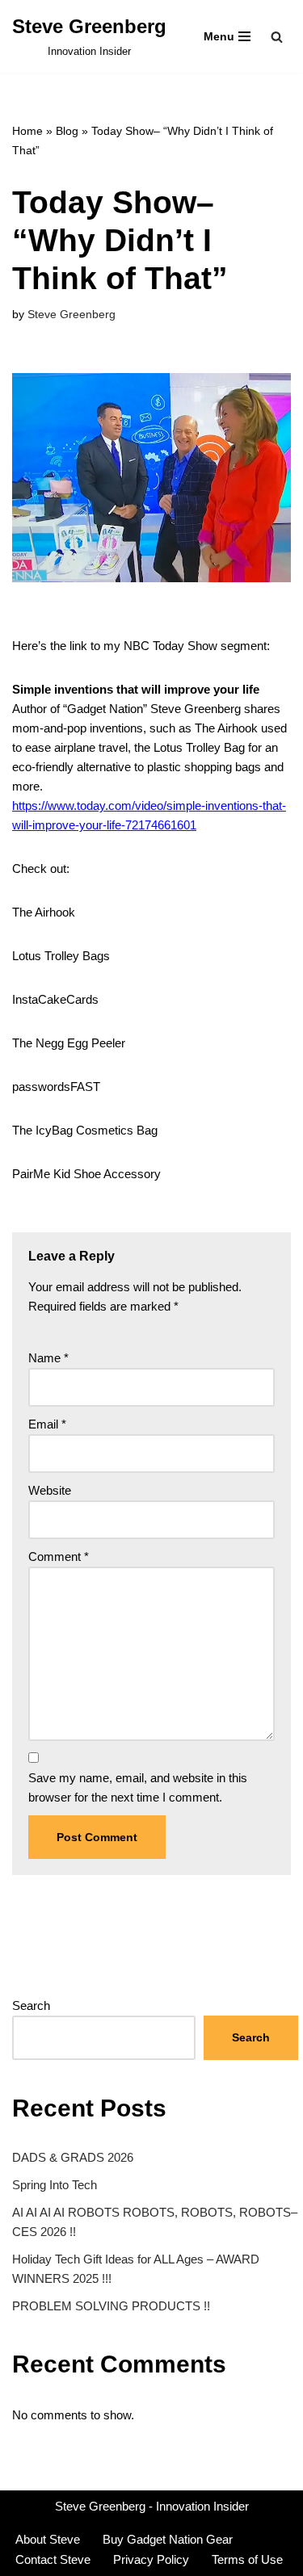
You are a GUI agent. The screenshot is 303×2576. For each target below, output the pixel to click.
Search (31, 2005)
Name (48, 1358)
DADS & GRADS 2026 (73, 2157)
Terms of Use (247, 2559)
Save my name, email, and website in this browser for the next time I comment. (138, 1787)
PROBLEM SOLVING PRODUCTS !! (111, 2306)
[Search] (277, 37)
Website (50, 1490)
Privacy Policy (151, 2559)
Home (27, 131)
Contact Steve (53, 2559)
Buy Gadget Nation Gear (168, 2539)
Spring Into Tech (55, 2185)
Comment (59, 1557)
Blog (67, 131)
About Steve (48, 2539)
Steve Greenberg (72, 315)
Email (47, 1424)
